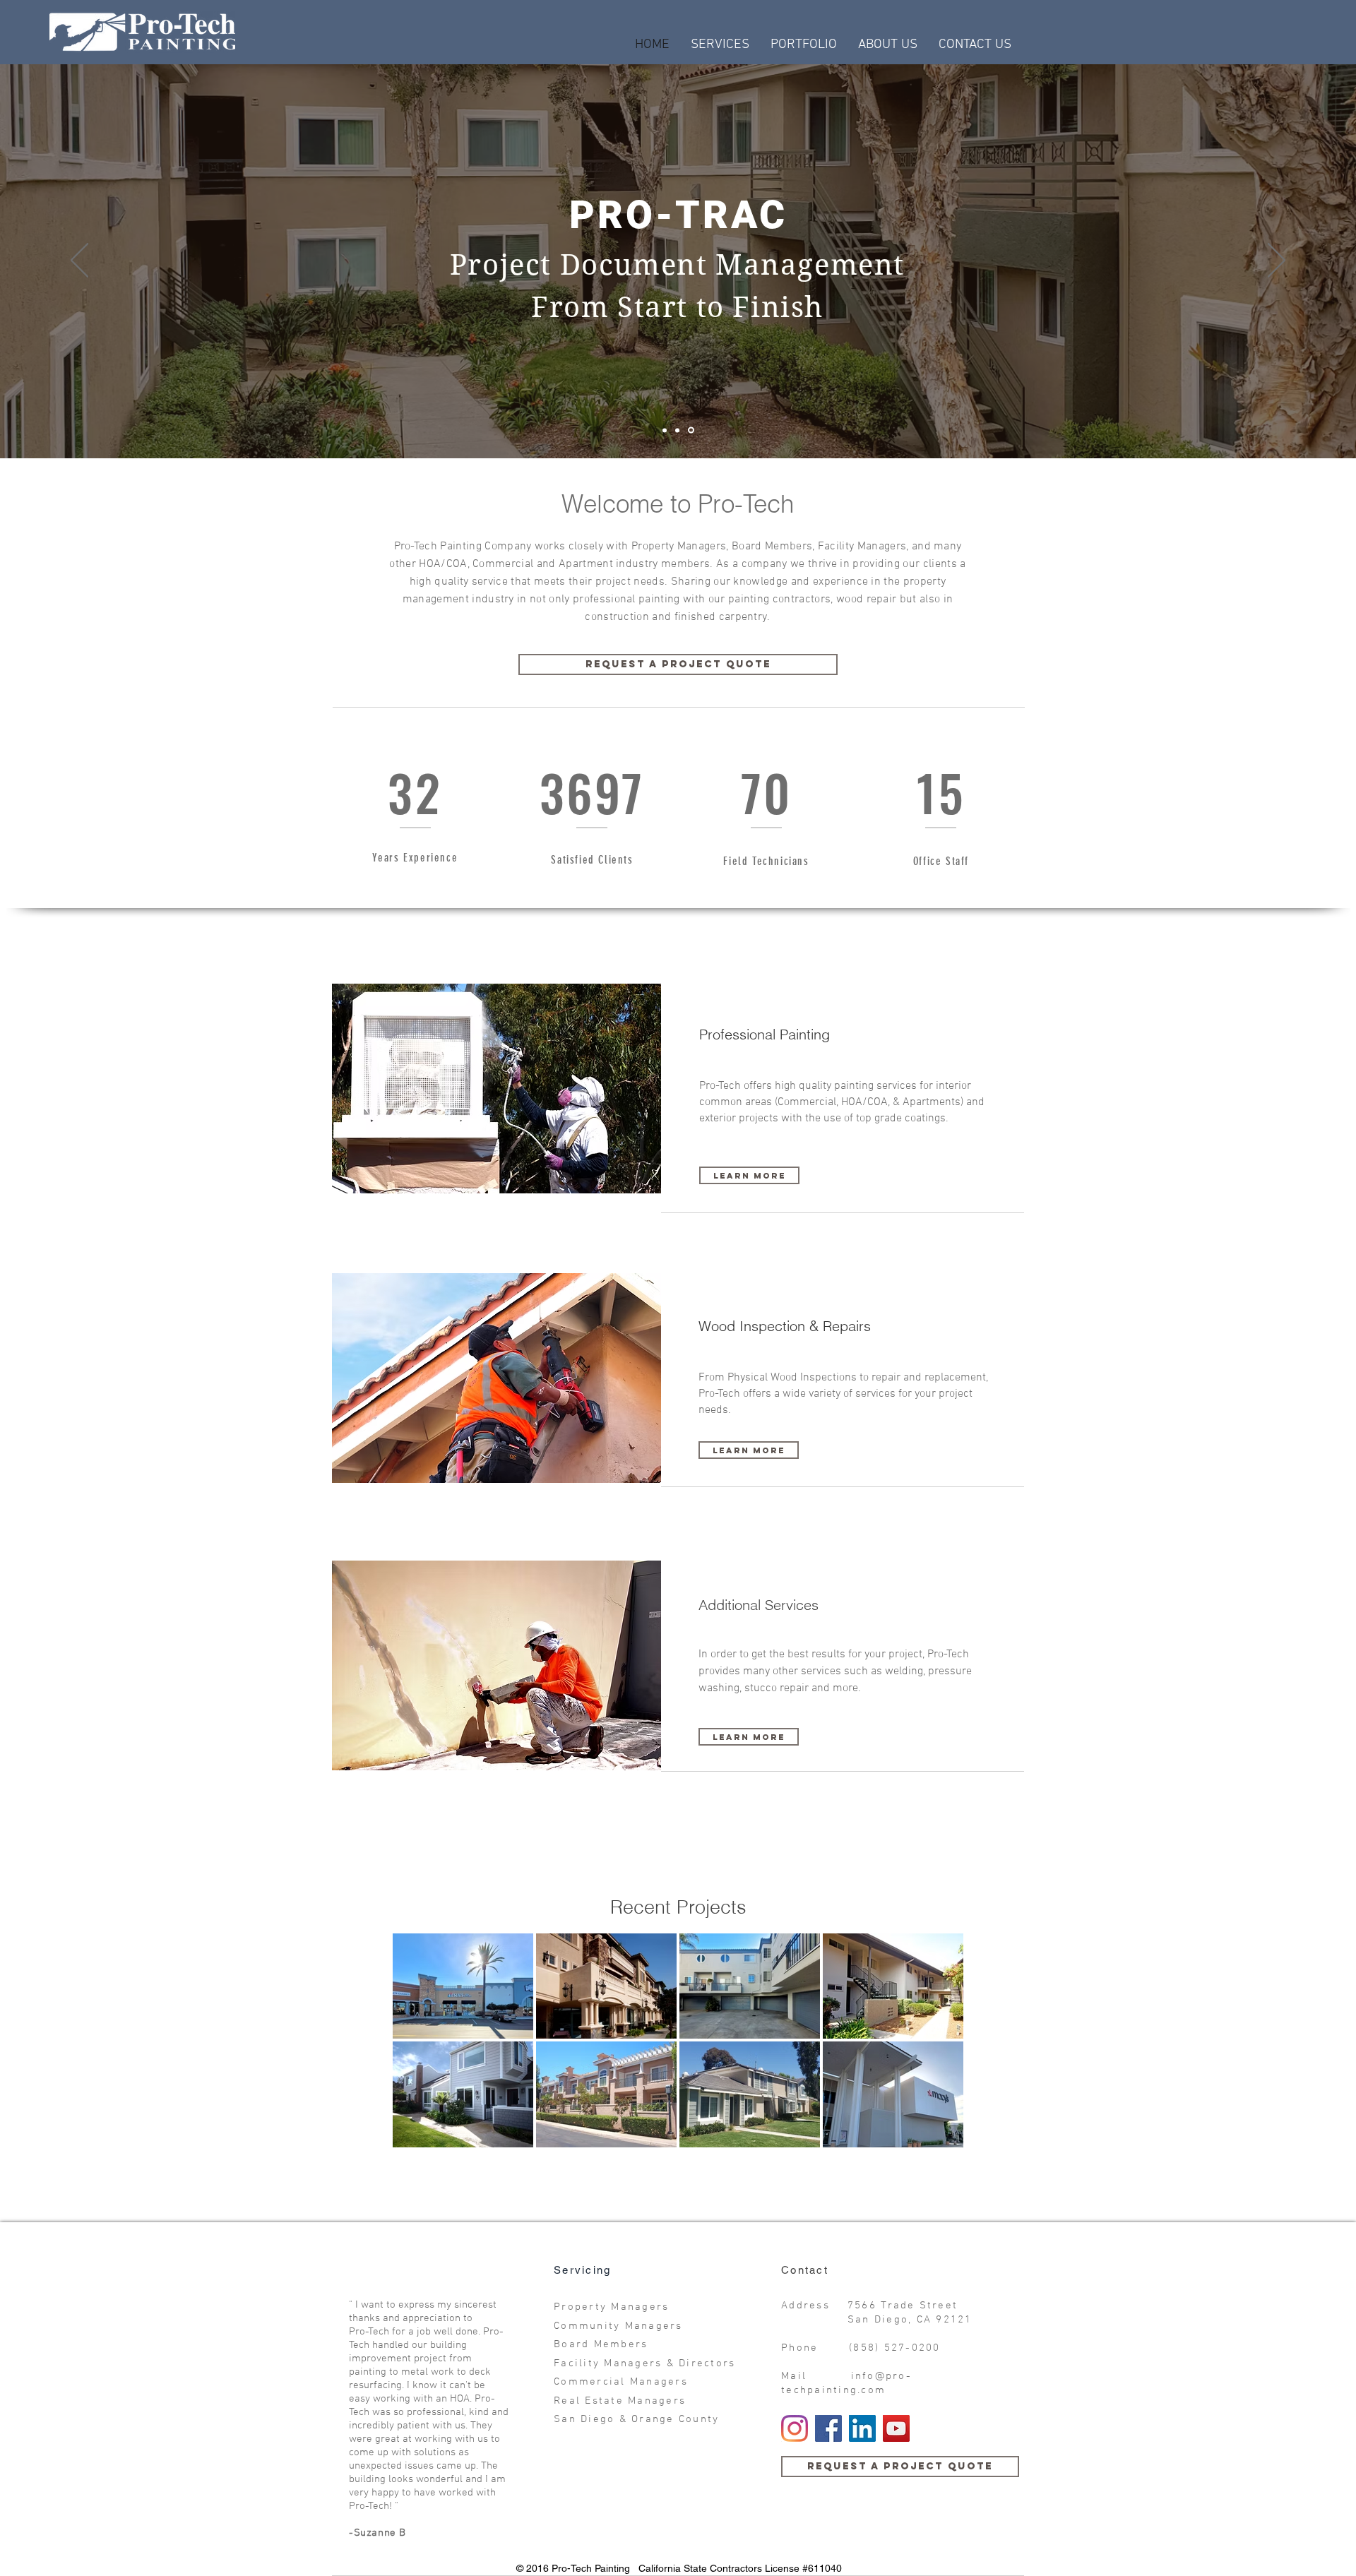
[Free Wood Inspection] (679, 430)
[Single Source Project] (666, 430)
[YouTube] (896, 2428)
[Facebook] (828, 2428)
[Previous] (79, 261)
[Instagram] (795, 2428)
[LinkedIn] (862, 2428)
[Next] (1277, 261)
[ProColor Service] (692, 430)
